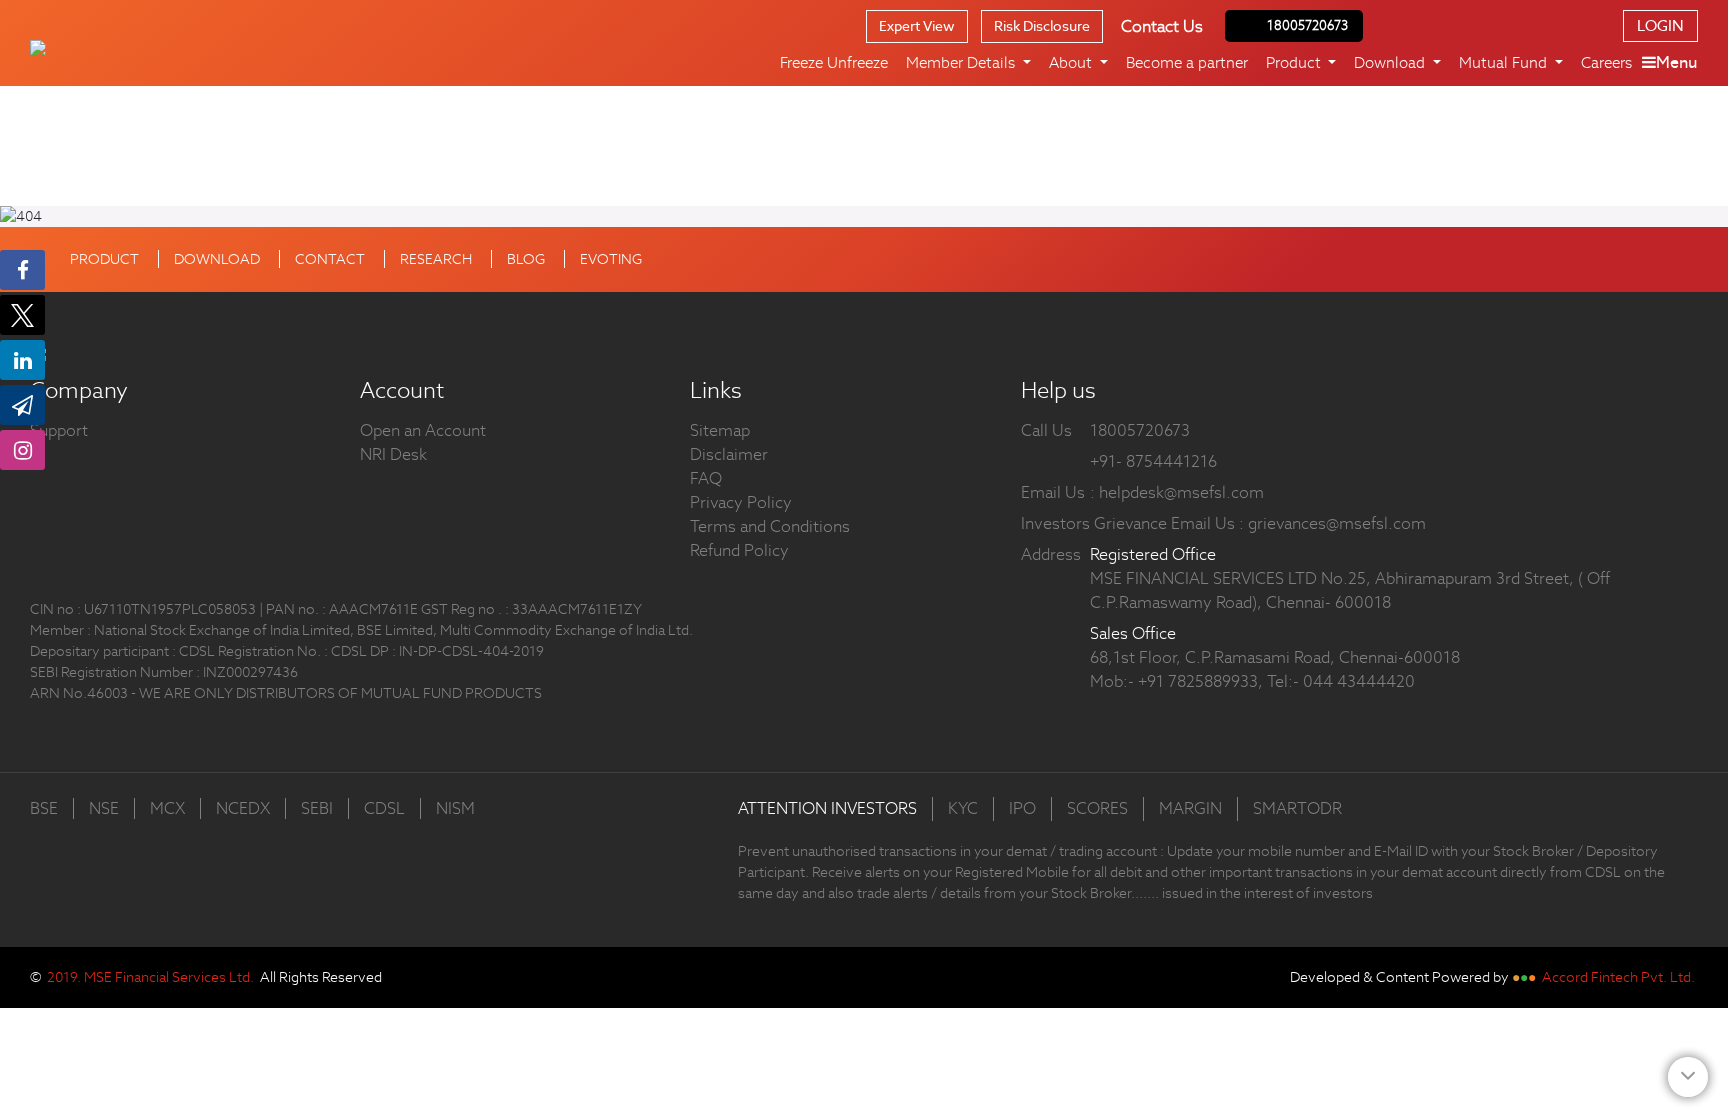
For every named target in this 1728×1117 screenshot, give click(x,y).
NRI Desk (393, 454)
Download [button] (1391, 62)
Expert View (917, 26)
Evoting (611, 259)
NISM (455, 808)
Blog (526, 259)
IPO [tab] (1022, 808)
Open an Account (423, 430)
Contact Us (1162, 26)
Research (436, 259)
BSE (44, 808)
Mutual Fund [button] (1505, 62)
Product (104, 259)
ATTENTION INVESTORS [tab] (827, 808)
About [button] (1072, 62)
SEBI (317, 808)
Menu (1676, 62)
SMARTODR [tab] (1297, 808)
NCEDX (243, 808)
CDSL (384, 808)
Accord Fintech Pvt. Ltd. (1618, 977)
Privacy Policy (741, 502)
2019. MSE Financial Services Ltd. (150, 977)
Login (1660, 25)
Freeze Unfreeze (834, 62)
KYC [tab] (963, 808)
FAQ (706, 478)
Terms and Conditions (770, 526)
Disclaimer (729, 454)
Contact (330, 259)
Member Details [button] (962, 62)
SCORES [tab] (1097, 808)
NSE (104, 808)
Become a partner (1187, 62)
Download (217, 259)
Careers (1606, 62)
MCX (167, 808)
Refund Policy (739, 550)
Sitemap (720, 430)
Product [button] (1295, 62)
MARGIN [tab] (1190, 808)
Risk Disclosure (1042, 26)
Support (59, 430)
